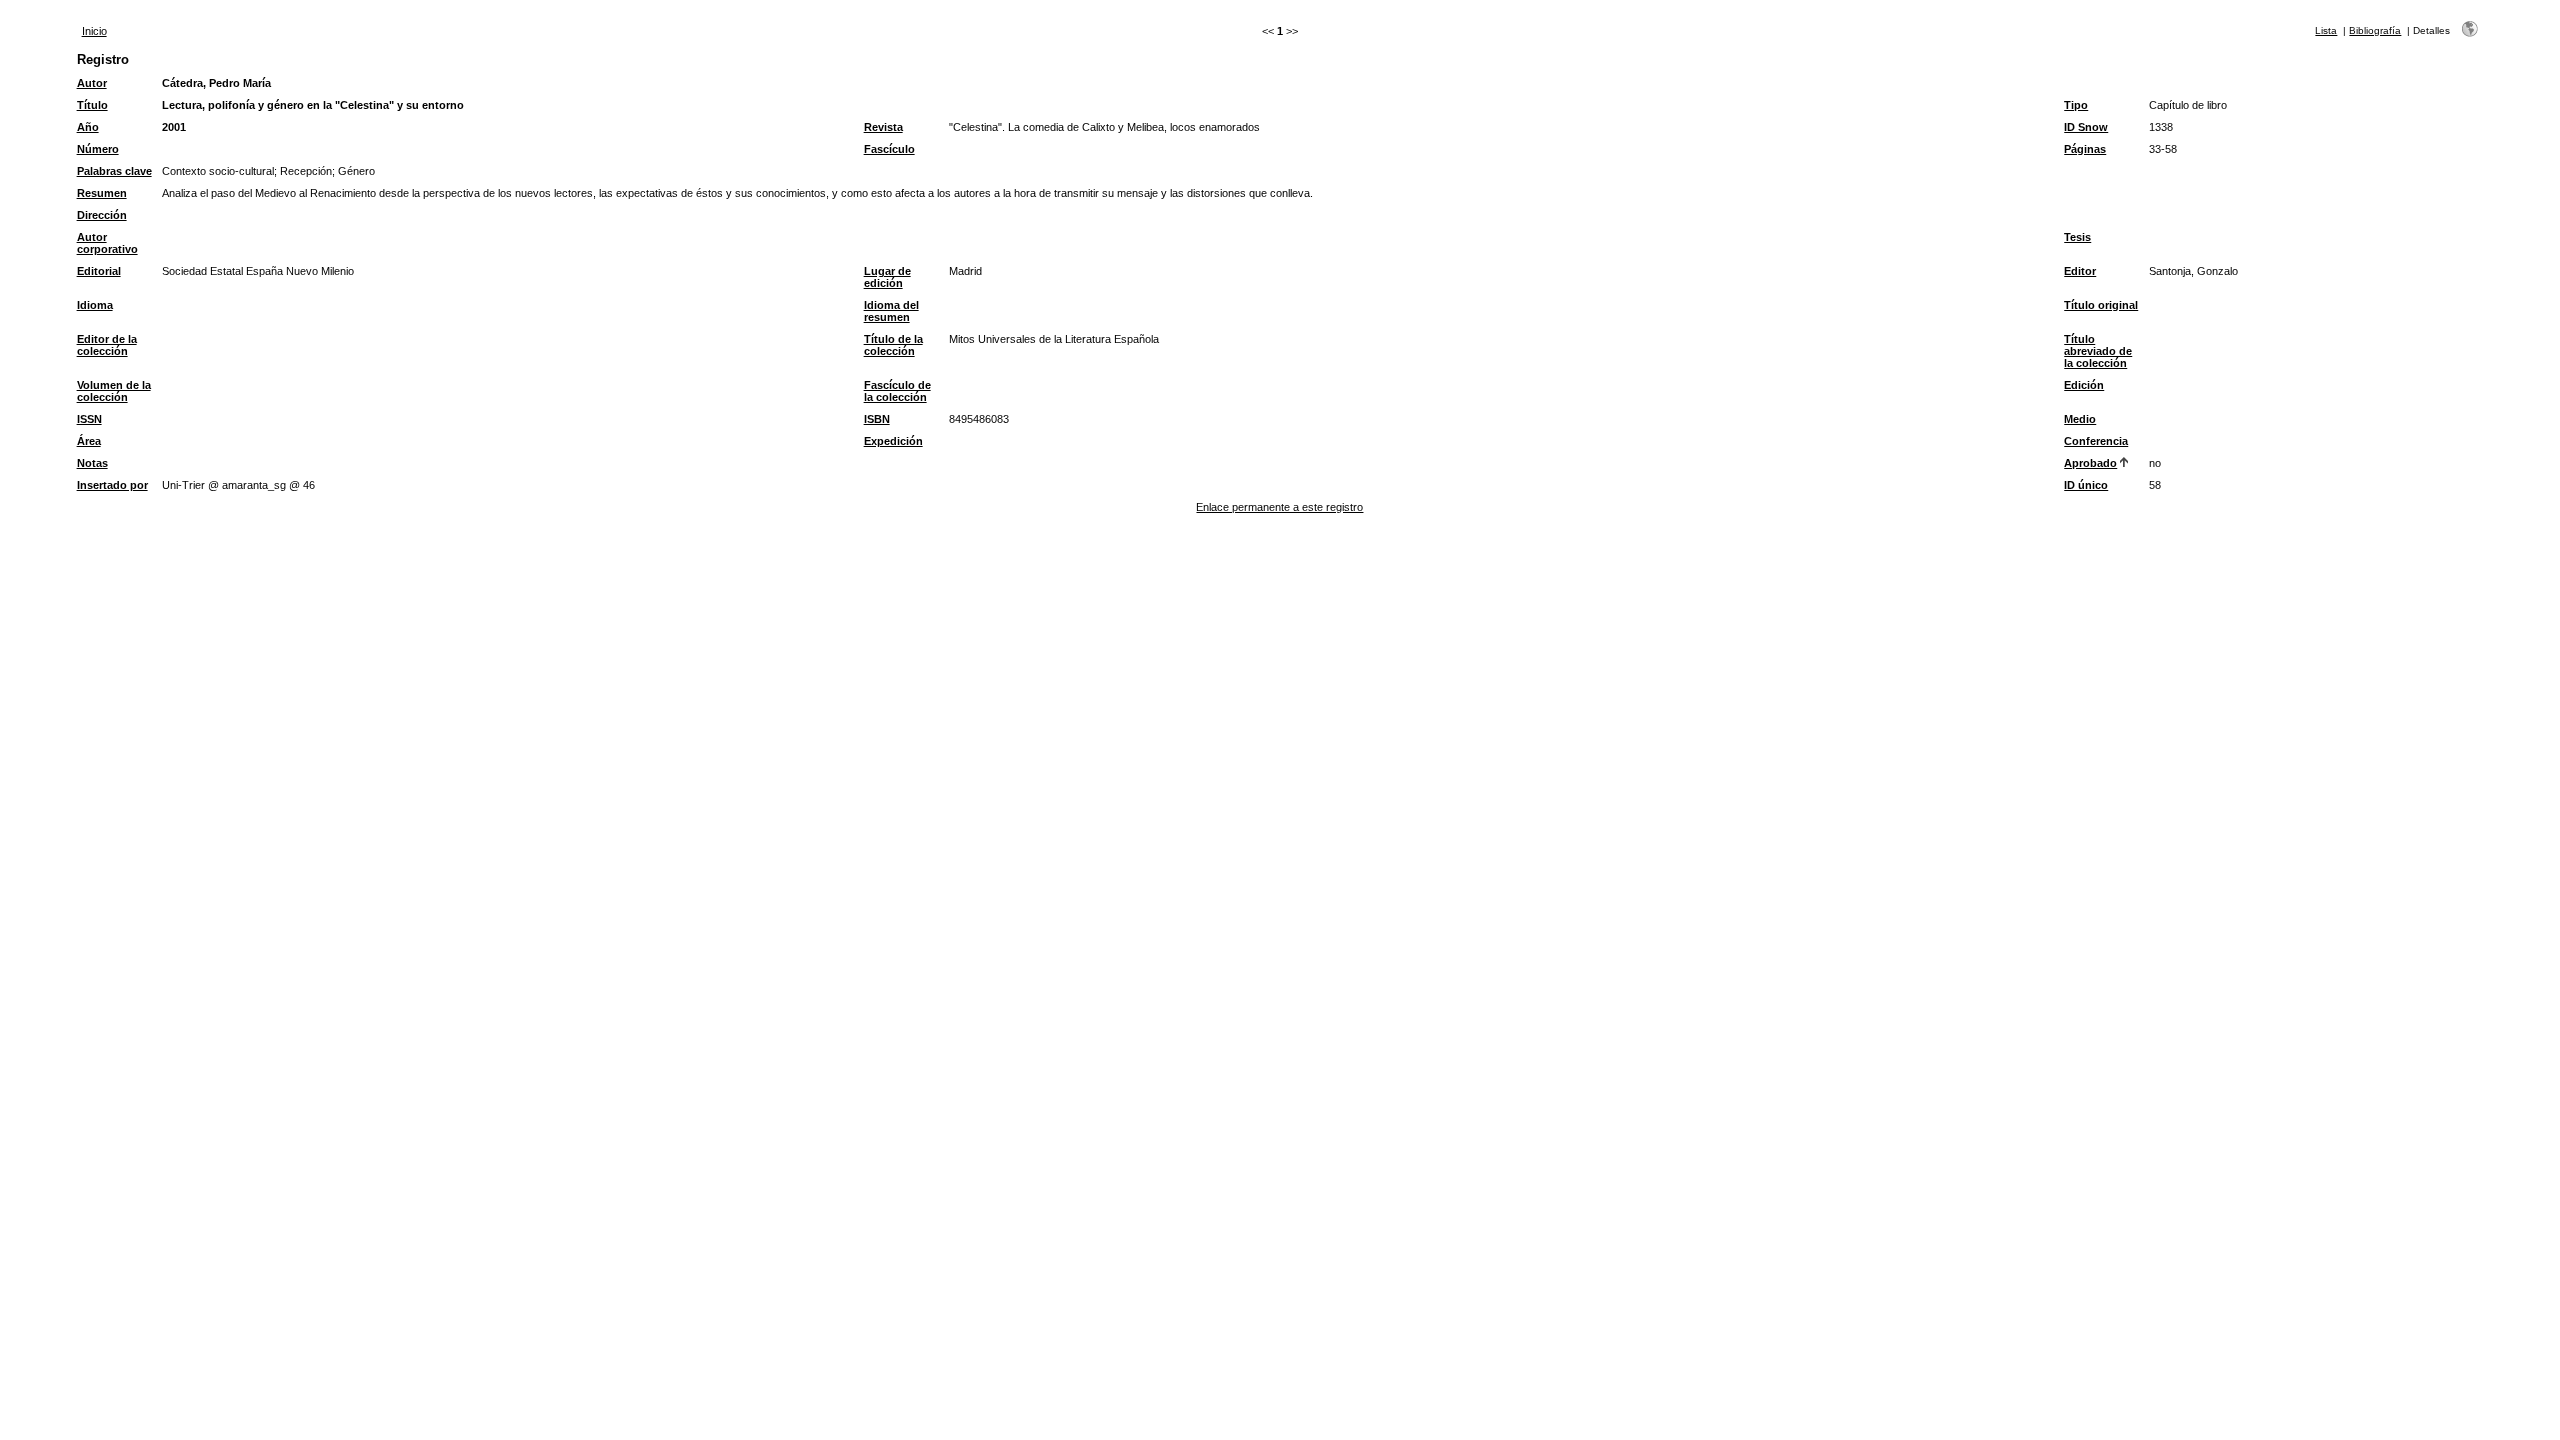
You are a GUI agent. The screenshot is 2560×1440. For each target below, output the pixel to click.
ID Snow (2086, 127)
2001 (174, 127)
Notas (92, 463)
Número (98, 149)
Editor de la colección (107, 345)
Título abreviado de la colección (2098, 351)
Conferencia (2096, 441)
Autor (92, 83)
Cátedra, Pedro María (216, 83)
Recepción (306, 171)
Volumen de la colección (114, 391)
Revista (883, 127)
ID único (2086, 485)
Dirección (102, 215)
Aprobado (2090, 463)
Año (88, 127)
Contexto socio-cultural (218, 171)
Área (89, 441)
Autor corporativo (107, 243)
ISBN (877, 419)
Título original (2101, 305)
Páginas (2085, 149)
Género (356, 171)
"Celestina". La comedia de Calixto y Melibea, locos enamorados (1104, 127)
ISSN (89, 419)
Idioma (95, 305)
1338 (2161, 127)
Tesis (2077, 237)
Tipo (2076, 105)
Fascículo (889, 149)
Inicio (94, 31)
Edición (2084, 385)
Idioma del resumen (891, 311)
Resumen (102, 193)
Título (92, 105)
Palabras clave (114, 171)
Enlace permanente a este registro (1279, 507)
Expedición (893, 441)
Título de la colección (893, 345)
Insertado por (112, 485)
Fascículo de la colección (897, 391)
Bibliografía (2375, 30)
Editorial (99, 271)
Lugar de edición (887, 277)
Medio (2080, 419)
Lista (2326, 30)
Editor (2080, 271)
